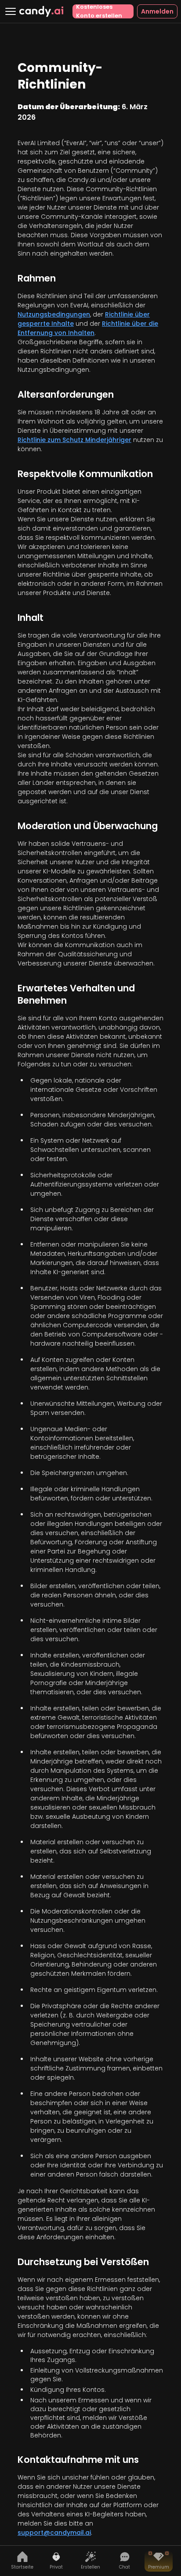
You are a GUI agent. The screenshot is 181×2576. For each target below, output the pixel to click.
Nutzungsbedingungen (54, 314)
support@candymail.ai (54, 2533)
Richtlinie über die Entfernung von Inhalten (88, 328)
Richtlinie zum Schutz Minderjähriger (74, 440)
